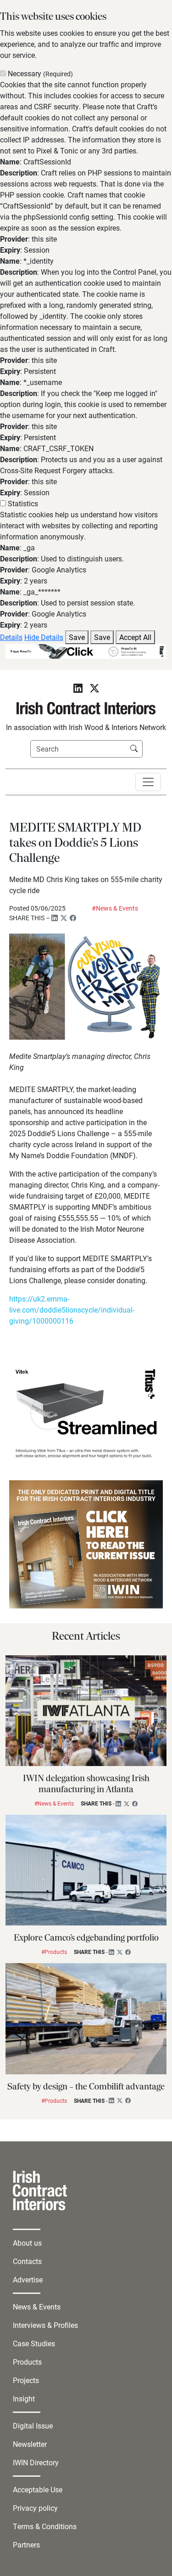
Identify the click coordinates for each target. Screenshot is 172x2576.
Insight (24, 2398)
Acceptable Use (38, 2489)
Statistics (23, 503)
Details (11, 637)
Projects (26, 2380)
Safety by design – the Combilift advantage (86, 2087)
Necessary (40, 73)
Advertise (28, 2279)
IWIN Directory (36, 2462)
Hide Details (44, 637)
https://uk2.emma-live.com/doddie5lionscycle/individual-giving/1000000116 (72, 1310)
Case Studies (34, 2343)
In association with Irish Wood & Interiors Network (86, 727)
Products (27, 2362)
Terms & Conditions (45, 2526)
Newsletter (30, 2444)
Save (77, 637)
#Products (54, 1952)
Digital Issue (33, 2426)
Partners (26, 2545)
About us (27, 2243)
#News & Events (115, 908)
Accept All (135, 637)
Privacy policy (35, 2508)
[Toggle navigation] (148, 782)
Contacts (27, 2261)
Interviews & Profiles (45, 2325)
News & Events (37, 2307)
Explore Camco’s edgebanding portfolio (86, 1938)
